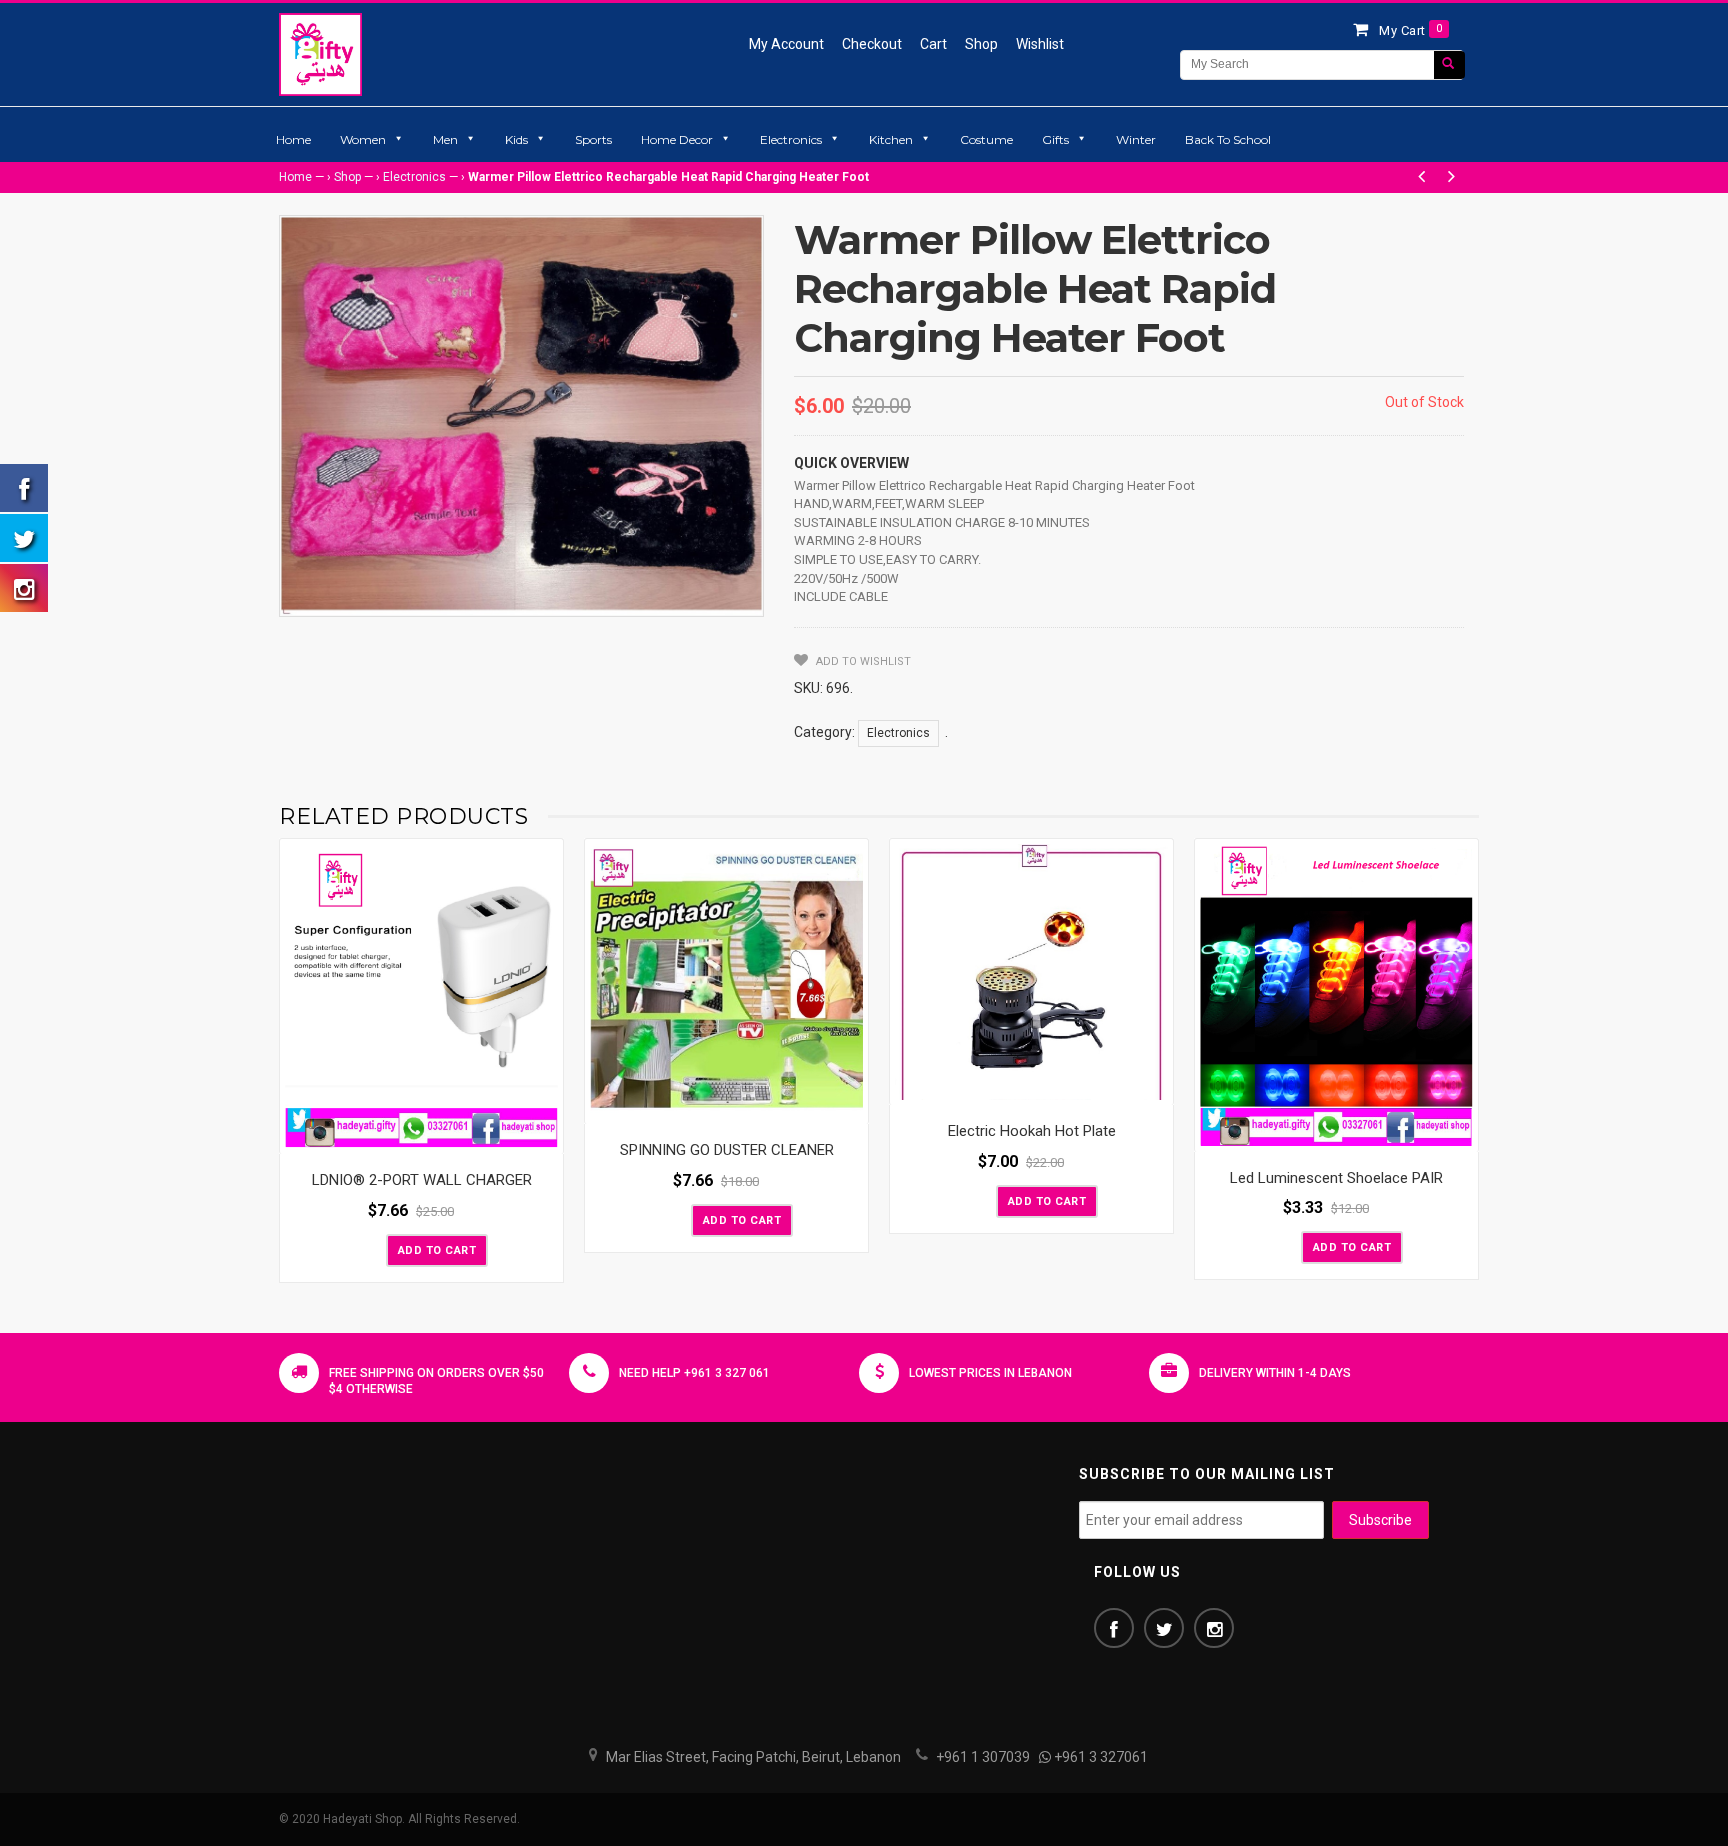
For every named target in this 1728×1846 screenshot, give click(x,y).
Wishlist (1040, 44)
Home (293, 139)
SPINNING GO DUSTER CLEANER (727, 1150)
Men (445, 139)
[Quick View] (543, 1134)
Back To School (1228, 139)
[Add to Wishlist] (369, 1249)
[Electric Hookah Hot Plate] (1031, 972)
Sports (593, 139)
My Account (786, 44)
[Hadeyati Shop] (320, 54)
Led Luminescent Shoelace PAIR (1336, 1178)
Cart (933, 44)
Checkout (872, 44)
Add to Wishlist (862, 661)
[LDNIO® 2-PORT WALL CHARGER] (421, 996)
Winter (1136, 139)
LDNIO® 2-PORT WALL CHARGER (422, 1180)
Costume (986, 139)
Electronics (791, 139)
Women (363, 139)
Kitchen (891, 139)
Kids (516, 139)
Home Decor (677, 139)
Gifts (1055, 139)
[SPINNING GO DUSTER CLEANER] (726, 981)
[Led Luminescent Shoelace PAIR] (1336, 995)
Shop (981, 44)
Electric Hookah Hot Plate (1032, 1131)
